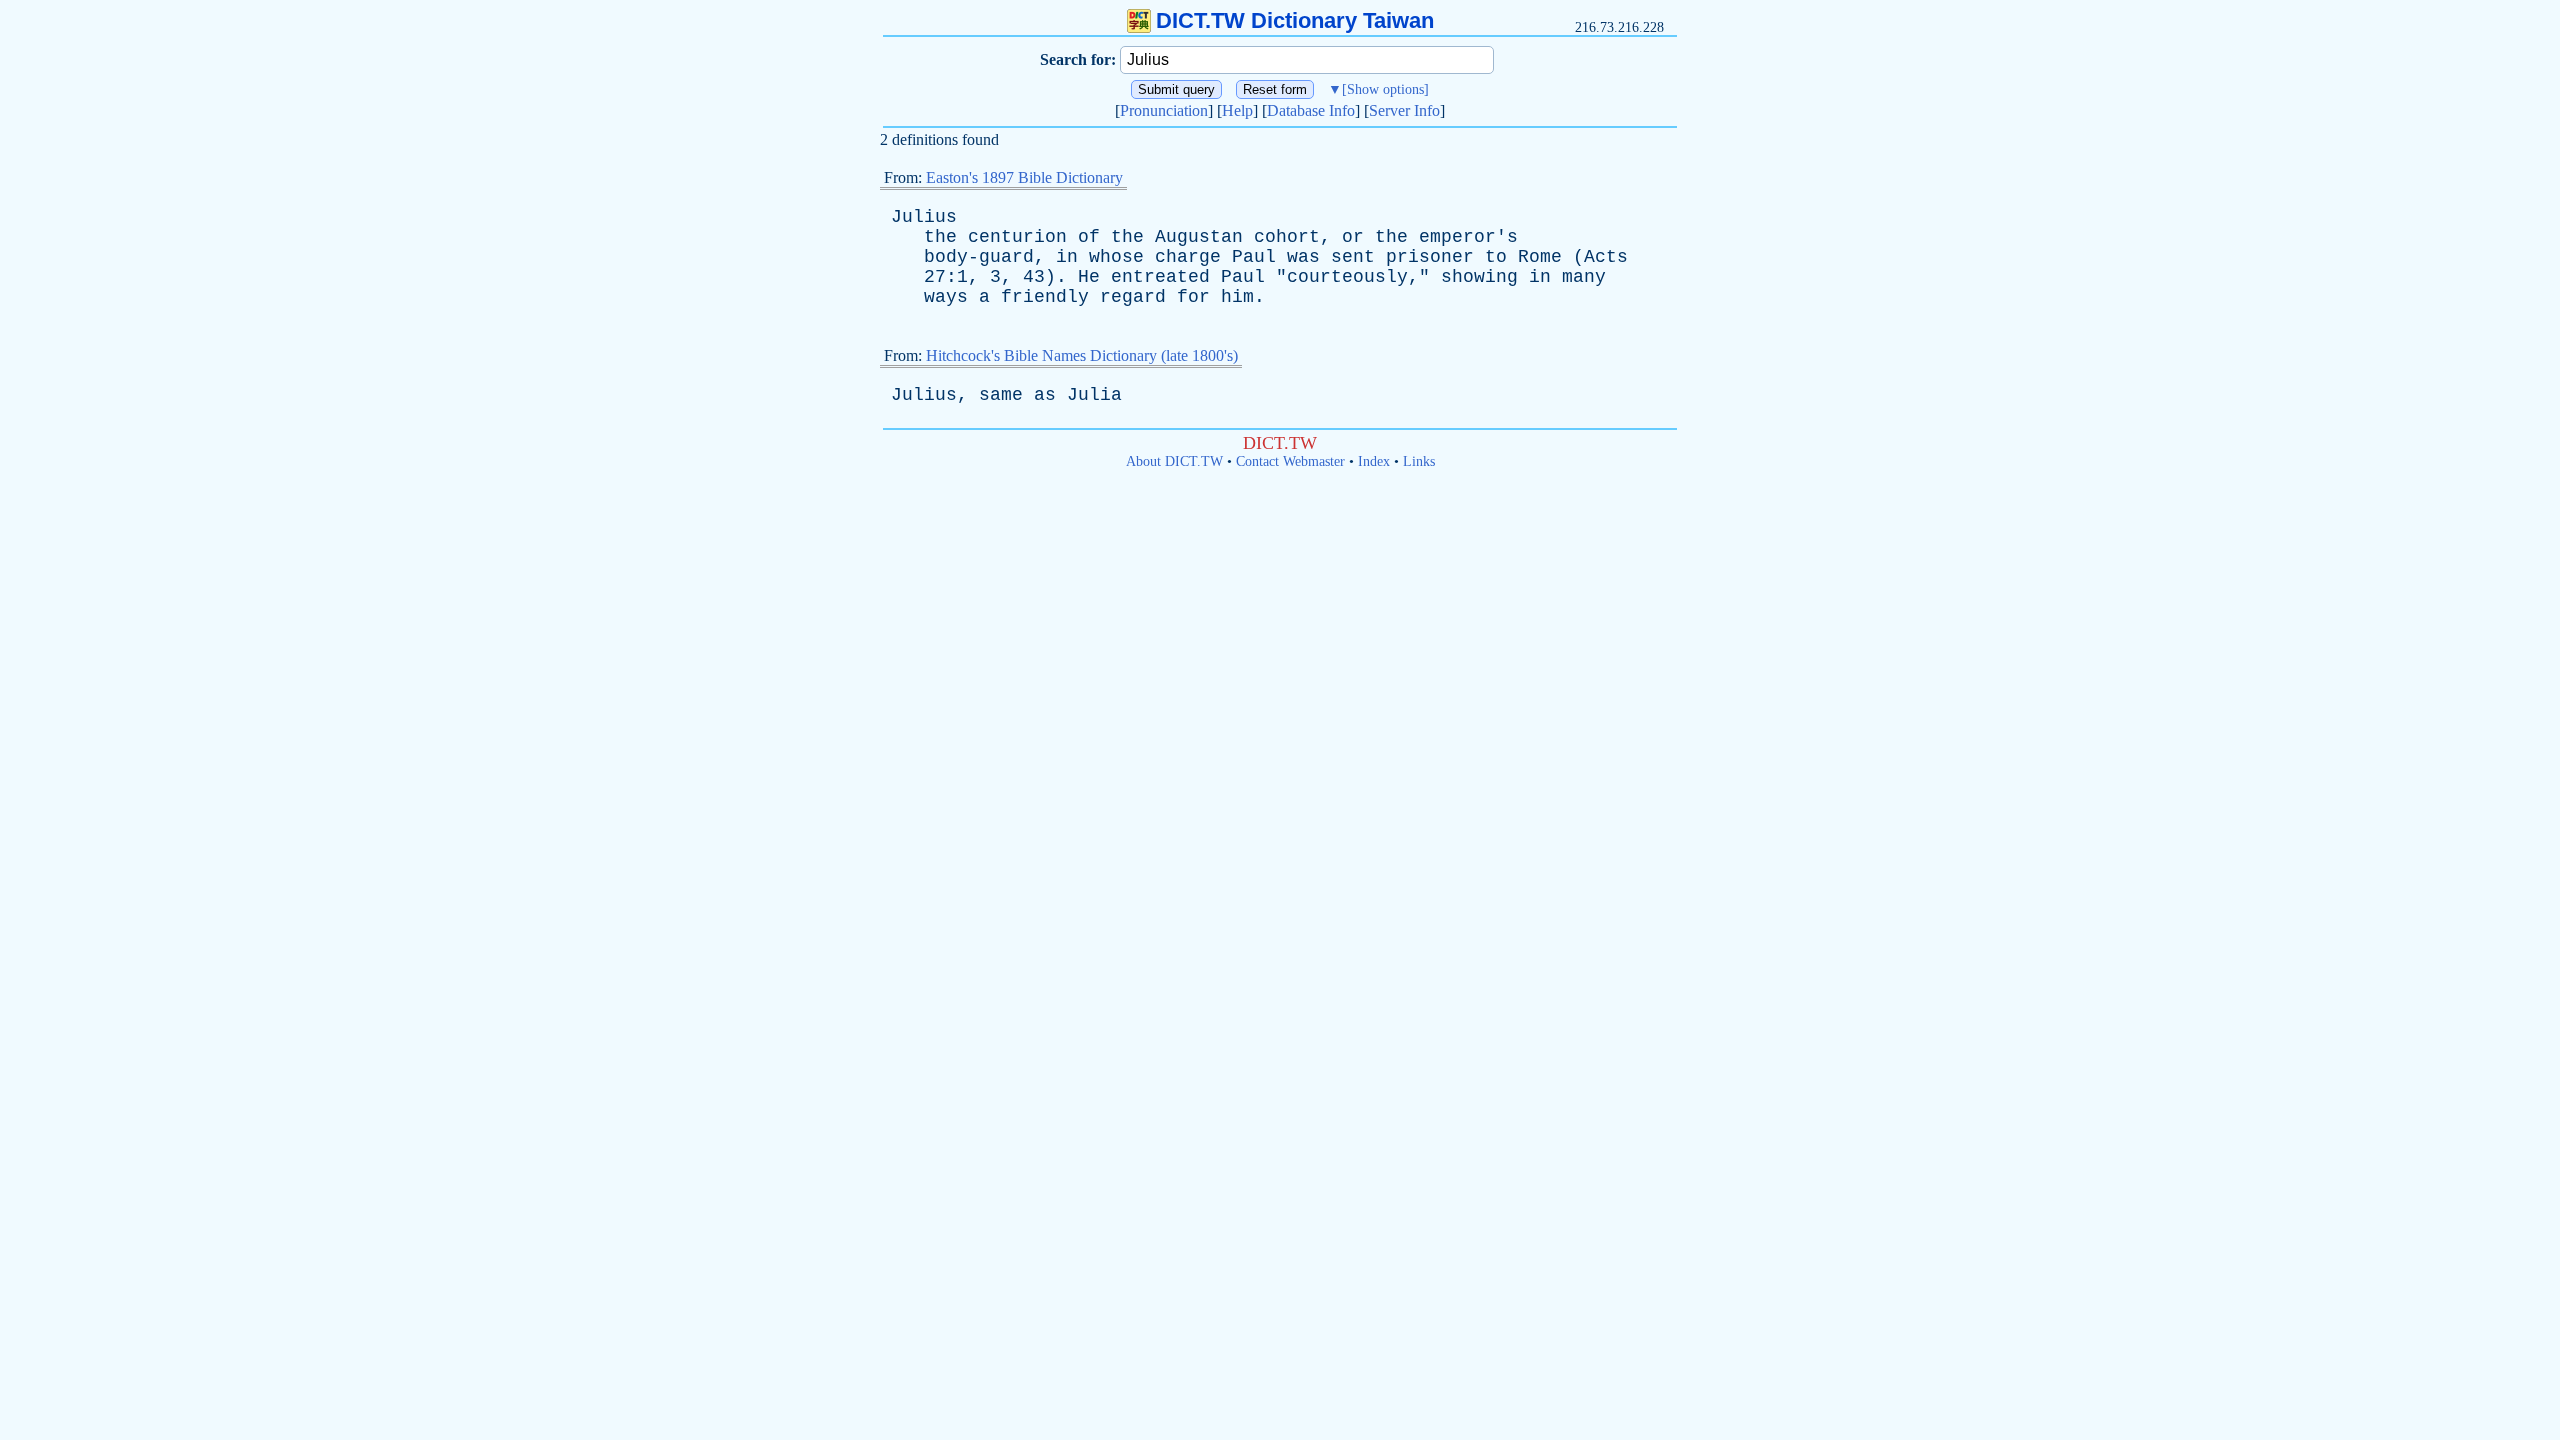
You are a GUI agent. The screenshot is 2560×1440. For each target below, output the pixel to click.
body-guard (979, 257)
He (1089, 277)
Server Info (1404, 110)
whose (1116, 257)
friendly (1045, 297)
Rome (1540, 257)
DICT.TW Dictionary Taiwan (1295, 20)
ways (946, 297)
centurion (1017, 237)
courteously (1347, 277)
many (1584, 277)
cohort (1287, 237)
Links (1419, 461)
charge (1188, 257)
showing (1479, 277)
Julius (924, 217)
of (1089, 237)
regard (1133, 297)
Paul (1254, 257)
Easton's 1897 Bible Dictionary (1024, 177)
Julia (1094, 395)
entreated (1160, 277)
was (1303, 257)
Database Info (1311, 110)
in (1067, 257)
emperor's (1468, 237)
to (1496, 257)
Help (1237, 110)
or (1353, 237)
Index (1374, 461)
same (1001, 395)
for (1193, 297)
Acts (1606, 257)
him (1237, 297)
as (1045, 395)
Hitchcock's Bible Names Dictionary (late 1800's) (1082, 355)
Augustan (1199, 237)
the (940, 237)
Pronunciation (1164, 110)
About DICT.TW (1174, 461)
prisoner (1430, 257)
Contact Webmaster (1290, 461)
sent (1353, 257)
